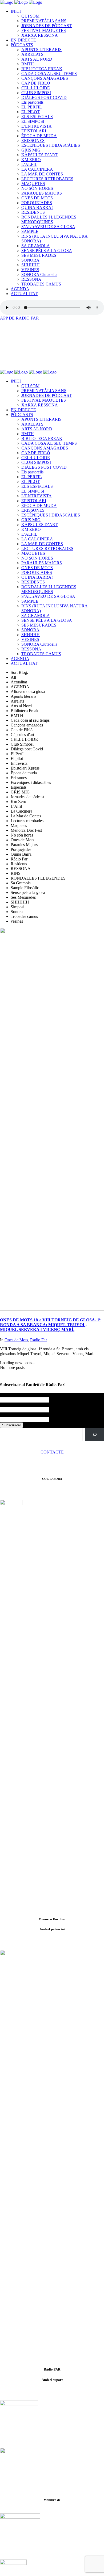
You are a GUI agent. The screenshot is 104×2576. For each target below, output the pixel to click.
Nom (5, 1395)
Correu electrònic (16, 1415)
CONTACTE (52, 1452)
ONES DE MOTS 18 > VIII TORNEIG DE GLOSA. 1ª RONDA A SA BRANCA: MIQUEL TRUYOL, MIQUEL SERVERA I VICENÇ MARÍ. (50, 1325)
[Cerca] (95, 1434)
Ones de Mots (16, 1340)
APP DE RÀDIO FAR (19, 318)
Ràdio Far (39, 1340)
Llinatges (8, 1405)
